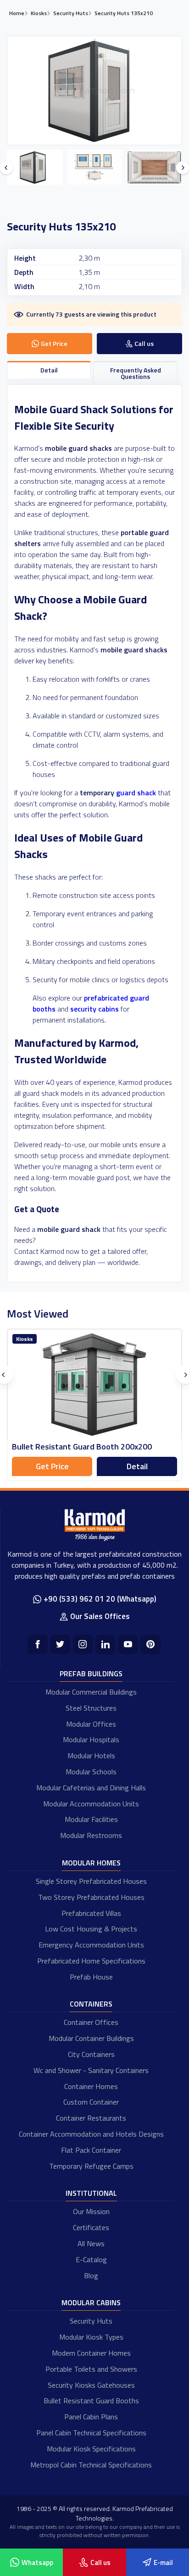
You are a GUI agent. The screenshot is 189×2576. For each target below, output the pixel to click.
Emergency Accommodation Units (91, 1945)
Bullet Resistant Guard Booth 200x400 (82, 1447)
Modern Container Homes (91, 2353)
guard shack (136, 793)
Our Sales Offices (100, 1616)
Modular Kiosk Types (91, 2337)
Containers (91, 2004)
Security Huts (91, 2321)
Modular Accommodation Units (91, 1804)
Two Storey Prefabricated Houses (91, 1897)
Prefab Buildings (91, 1674)
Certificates (91, 2227)
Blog (91, 2275)
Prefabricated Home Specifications (91, 1961)
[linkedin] (105, 1644)
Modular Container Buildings (91, 2038)
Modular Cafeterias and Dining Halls (91, 1788)
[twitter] (60, 1644)
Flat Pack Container (91, 2150)
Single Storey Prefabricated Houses (91, 1881)
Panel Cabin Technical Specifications (91, 2433)
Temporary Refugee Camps (91, 2166)
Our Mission (91, 2211)
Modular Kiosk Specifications (91, 2449)
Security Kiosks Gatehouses (91, 2385)
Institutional (91, 2193)
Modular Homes (91, 1863)
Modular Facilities (91, 1819)
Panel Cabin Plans (91, 2417)
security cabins (94, 1009)
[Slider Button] (6, 168)
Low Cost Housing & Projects (91, 1929)
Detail (137, 1466)
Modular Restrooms (91, 1835)
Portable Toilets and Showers (91, 2369)
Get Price (52, 1466)
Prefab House (91, 1977)
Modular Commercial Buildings (91, 1692)
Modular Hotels (91, 1756)
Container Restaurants (91, 2118)
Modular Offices (91, 1724)
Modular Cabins (91, 2303)
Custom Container (91, 2102)
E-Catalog (91, 2259)
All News (91, 2243)
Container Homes (91, 2086)
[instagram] (83, 1644)
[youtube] (128, 1644)
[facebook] (37, 1644)
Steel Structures (91, 1708)
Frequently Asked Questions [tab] (136, 373)
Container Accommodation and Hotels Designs (91, 2134)
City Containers (91, 2054)
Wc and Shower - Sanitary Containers (91, 2070)
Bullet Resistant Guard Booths (91, 2401)
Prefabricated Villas (91, 1913)
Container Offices (91, 2022)
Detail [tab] (49, 370)
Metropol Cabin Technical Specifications (91, 2465)
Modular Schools (91, 1772)
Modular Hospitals (91, 1739)
